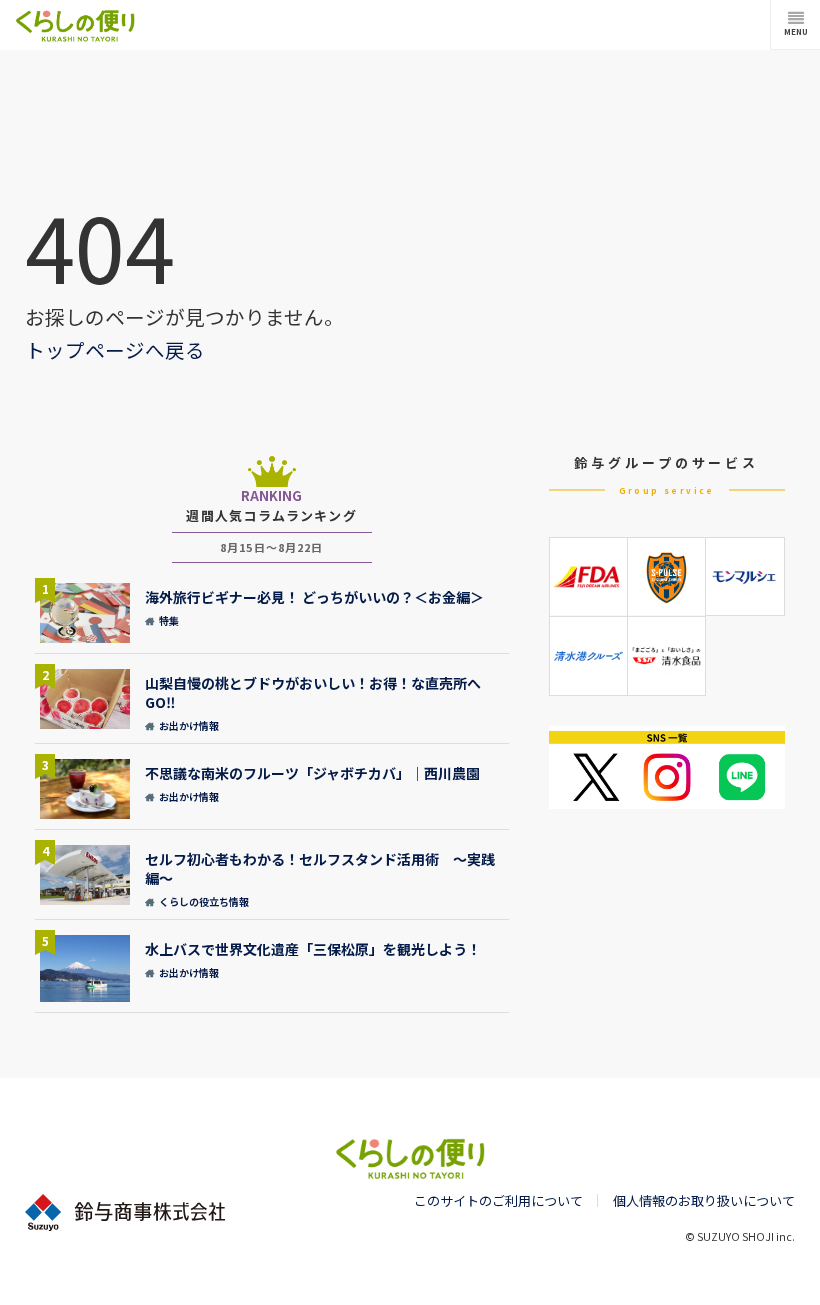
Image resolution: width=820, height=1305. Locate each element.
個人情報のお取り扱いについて (704, 1200)
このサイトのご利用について (498, 1200)
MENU (796, 31)
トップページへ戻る (115, 349)
